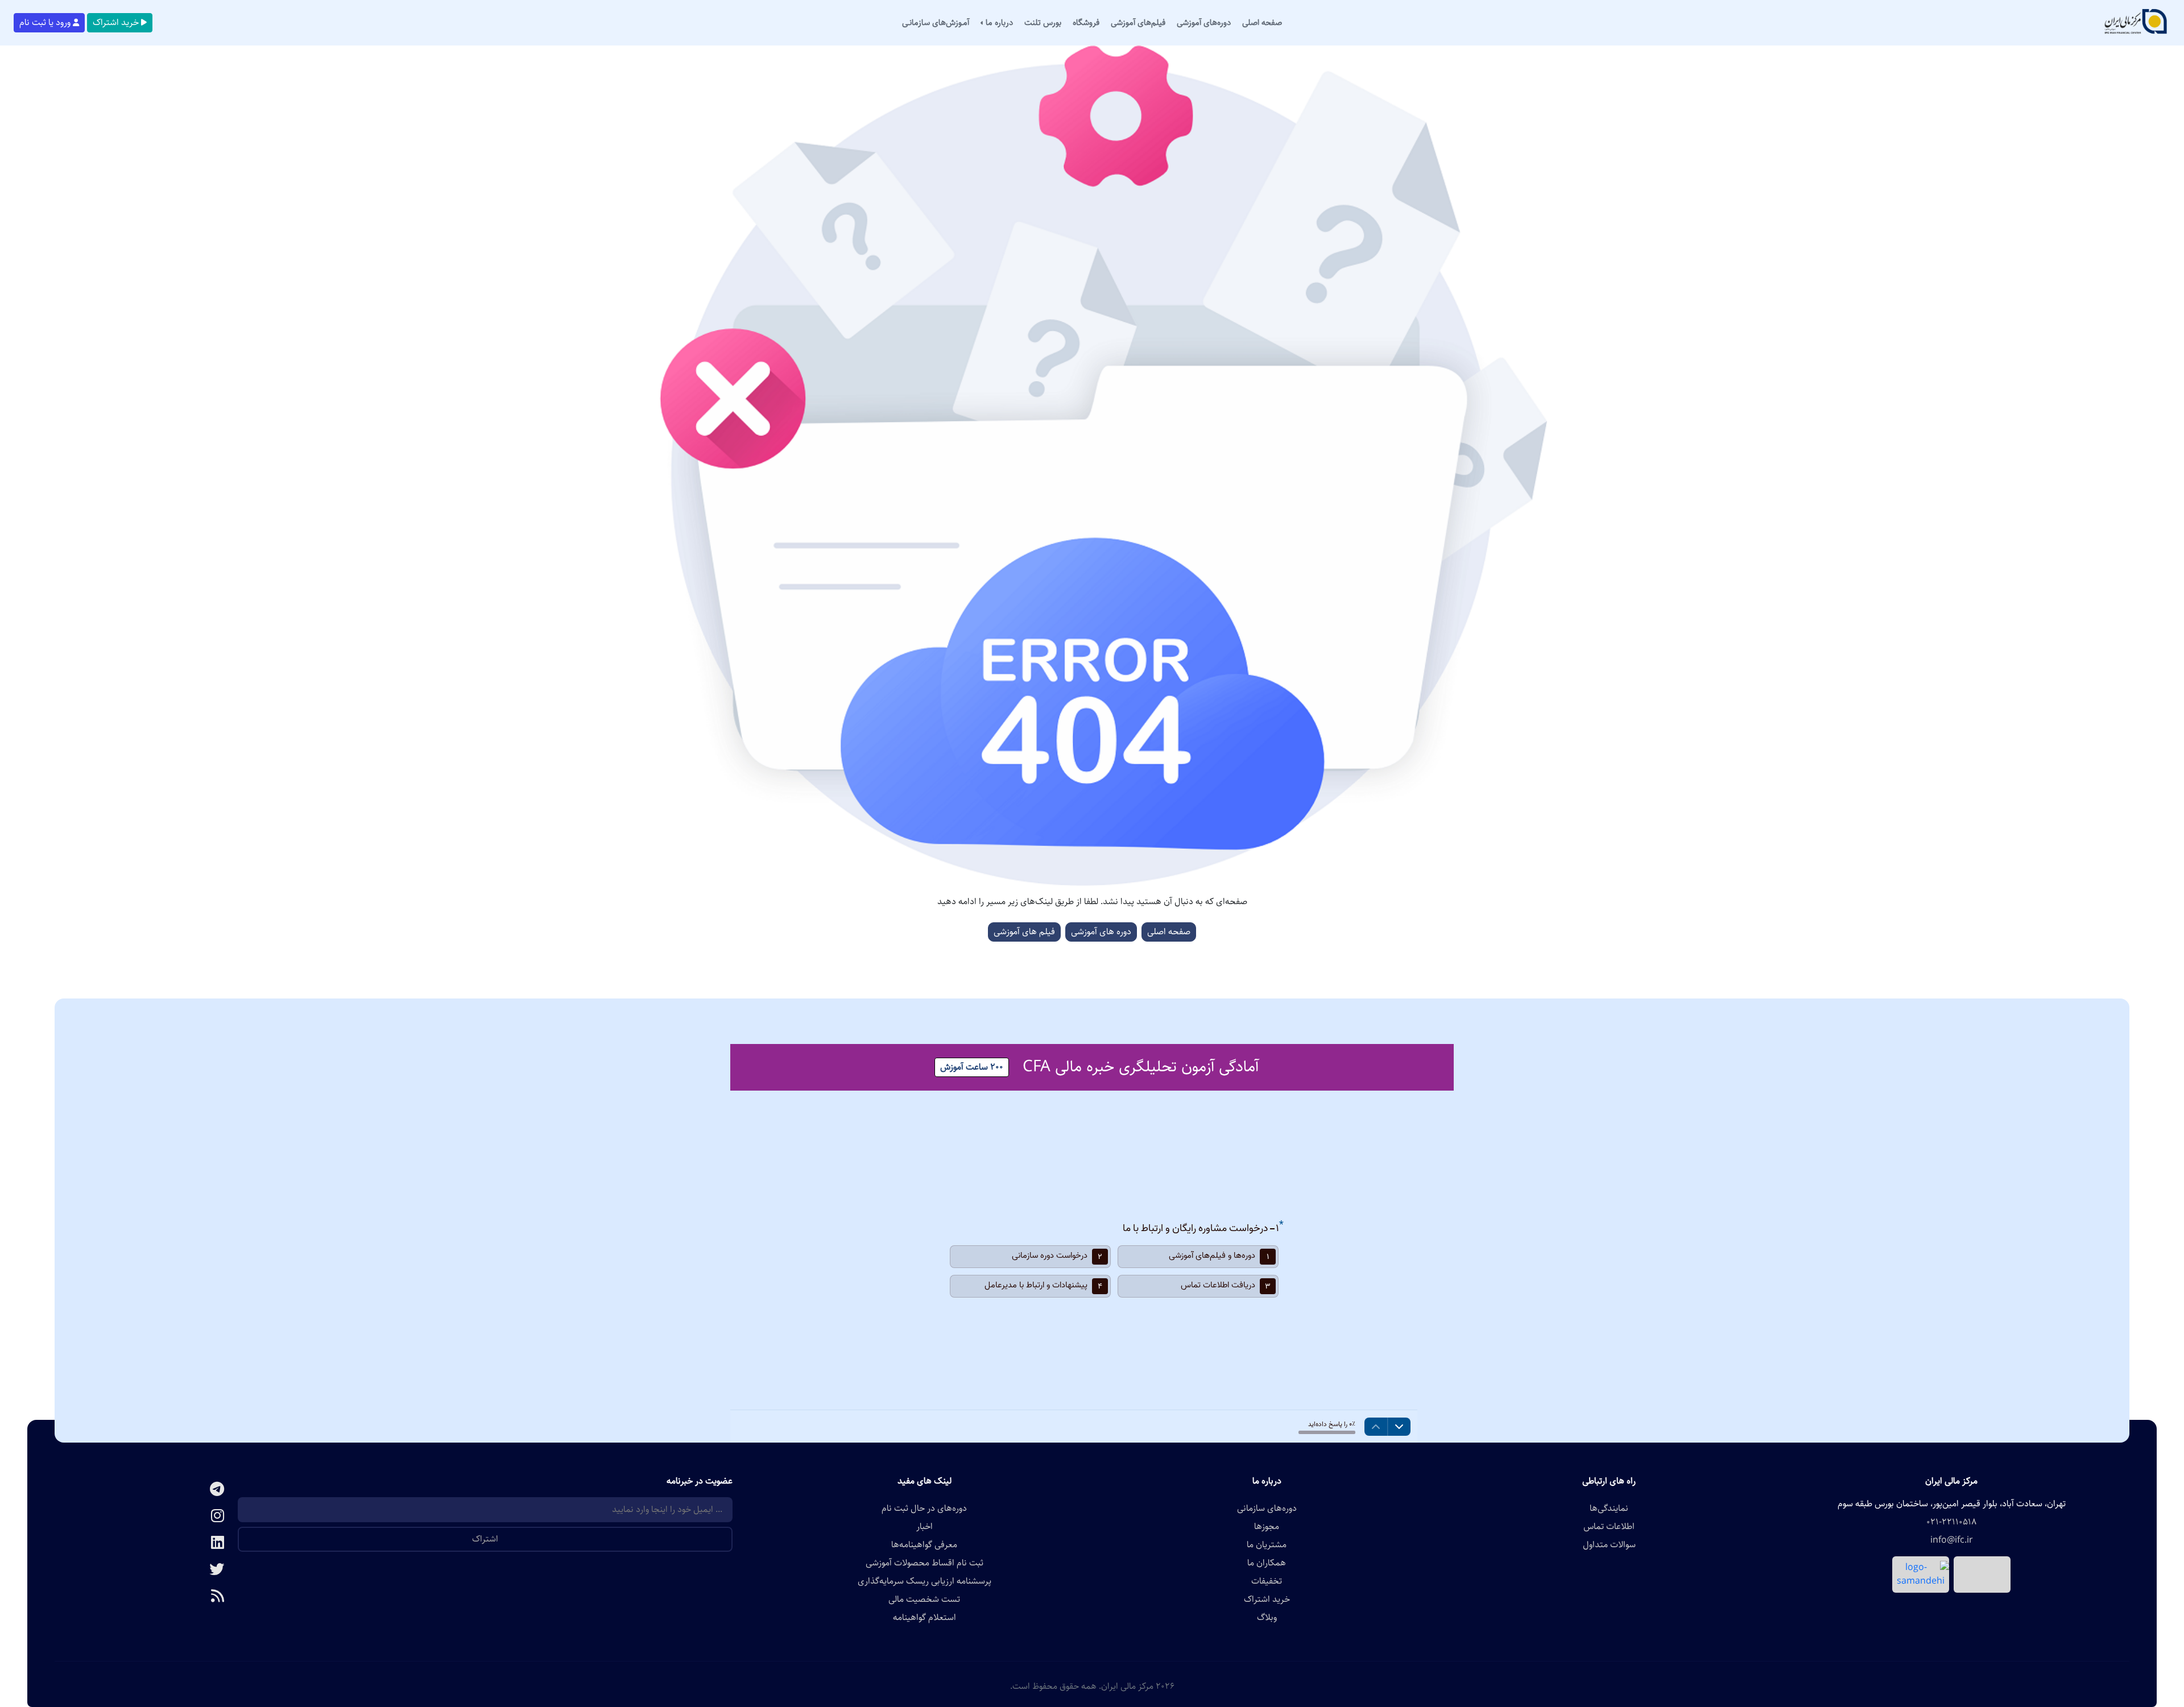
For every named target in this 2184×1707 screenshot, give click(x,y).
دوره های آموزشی (1101, 932)
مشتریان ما (1267, 1545)
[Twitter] (146, 1570)
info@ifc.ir (1952, 1540)
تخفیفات (1267, 1581)
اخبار (925, 1527)
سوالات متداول (1609, 1545)
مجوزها (1267, 1527)
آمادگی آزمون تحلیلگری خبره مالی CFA (1141, 1067)
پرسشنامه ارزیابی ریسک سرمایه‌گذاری (925, 1581)
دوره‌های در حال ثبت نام (924, 1509)
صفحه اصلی (1169, 932)
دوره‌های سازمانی (1267, 1509)
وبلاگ (1267, 1618)
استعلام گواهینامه (925, 1618)
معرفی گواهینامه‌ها (924, 1545)
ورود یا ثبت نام (45, 22)
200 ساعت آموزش (972, 1067)
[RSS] (146, 1597)
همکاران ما (1267, 1563)
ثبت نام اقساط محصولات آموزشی (925, 1563)
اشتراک (485, 1539)
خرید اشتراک (116, 22)
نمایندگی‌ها (1609, 1509)
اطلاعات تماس (1609, 1527)
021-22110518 (1951, 1522)
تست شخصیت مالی (924, 1600)
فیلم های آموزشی (1024, 932)
